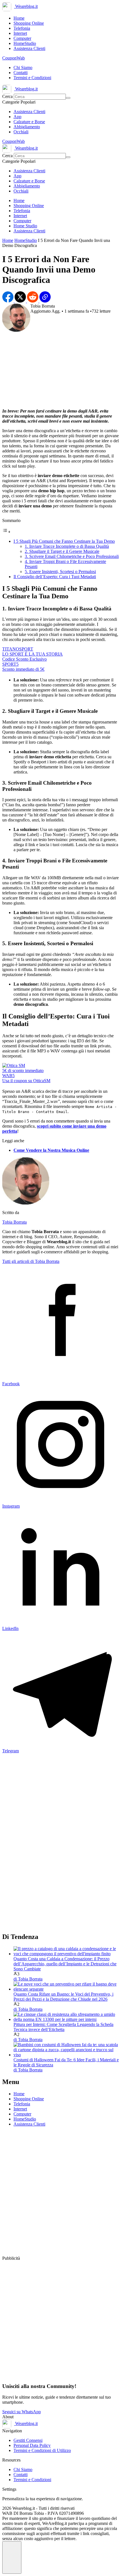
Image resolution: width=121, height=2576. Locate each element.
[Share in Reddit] (33, 301)
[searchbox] (40, 97)
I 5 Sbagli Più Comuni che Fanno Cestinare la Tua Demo (64, 541)
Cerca (8, 96)
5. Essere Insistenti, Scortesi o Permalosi (60, 572)
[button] (12, 2557)
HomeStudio (26, 240)
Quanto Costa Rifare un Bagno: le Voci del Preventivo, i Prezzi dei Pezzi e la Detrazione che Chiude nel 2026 (63, 1997)
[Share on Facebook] (8, 301)
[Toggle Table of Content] (6, 532)
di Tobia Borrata (28, 1979)
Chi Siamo (23, 2469)
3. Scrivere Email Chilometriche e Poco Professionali (72, 556)
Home (8, 240)
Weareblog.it (26, 6)
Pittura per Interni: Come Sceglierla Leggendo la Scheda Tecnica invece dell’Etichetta (63, 2027)
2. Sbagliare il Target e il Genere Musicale (62, 551)
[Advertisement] (60, 368)
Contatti (21, 2475)
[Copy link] (45, 301)
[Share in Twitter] (21, 301)
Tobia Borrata (14, 1222)
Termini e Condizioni (32, 2480)
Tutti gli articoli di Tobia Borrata (31, 1261)
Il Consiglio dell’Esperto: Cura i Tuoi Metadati (55, 577)
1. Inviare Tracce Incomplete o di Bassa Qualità (67, 546)
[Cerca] (68, 98)
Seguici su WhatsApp (22, 2412)
